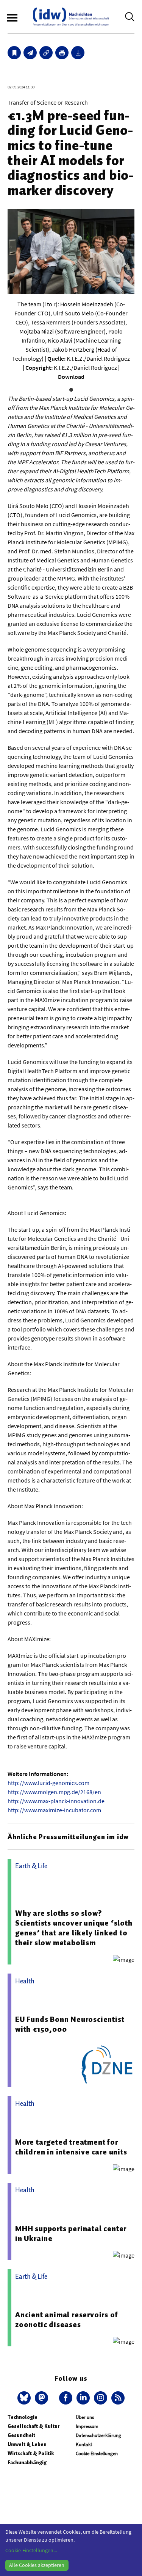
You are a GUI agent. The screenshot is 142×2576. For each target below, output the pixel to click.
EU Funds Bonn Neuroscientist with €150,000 (70, 2024)
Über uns (85, 2417)
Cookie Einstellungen (97, 2453)
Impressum (87, 2426)
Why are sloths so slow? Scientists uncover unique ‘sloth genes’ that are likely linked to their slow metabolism (74, 1928)
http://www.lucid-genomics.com (48, 1783)
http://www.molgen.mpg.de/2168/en (54, 1792)
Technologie (23, 2417)
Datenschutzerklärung (98, 2435)
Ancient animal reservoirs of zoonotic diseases (66, 2320)
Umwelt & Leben (27, 2444)
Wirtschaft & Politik (31, 2453)
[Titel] (14, 53)
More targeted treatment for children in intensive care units (71, 2147)
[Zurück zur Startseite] (71, 17)
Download (71, 377)
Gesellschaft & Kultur (34, 2426)
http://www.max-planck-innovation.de (56, 1801)
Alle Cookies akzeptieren (37, 2565)
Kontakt (84, 2444)
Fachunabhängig (27, 2462)
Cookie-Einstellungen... (31, 2550)
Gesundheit (21, 2435)
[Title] (46, 53)
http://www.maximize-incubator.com (54, 1810)
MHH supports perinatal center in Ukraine (71, 2233)
